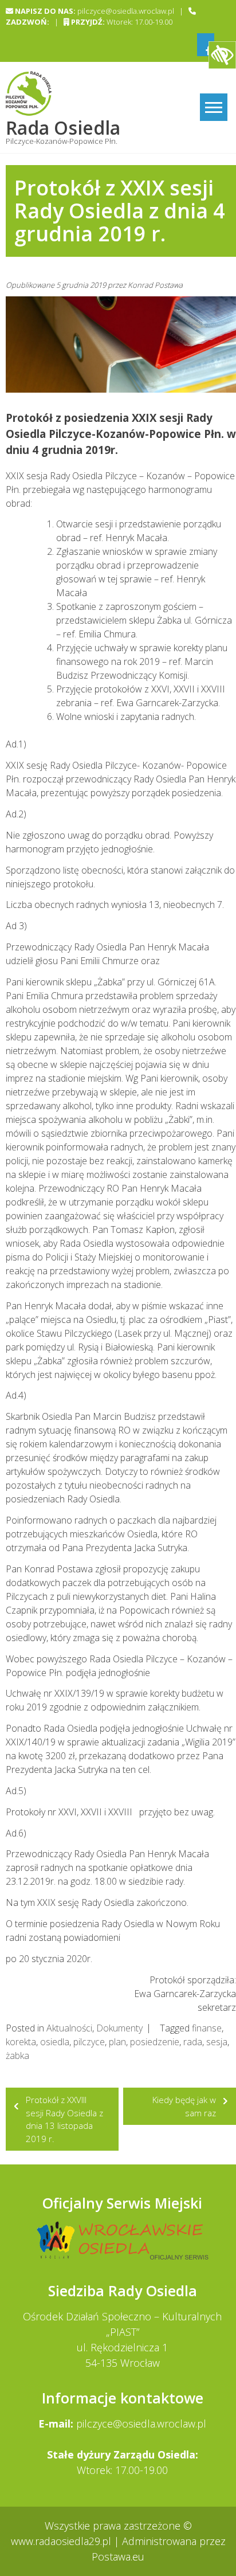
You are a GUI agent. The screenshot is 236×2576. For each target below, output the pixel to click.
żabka (17, 2056)
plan (117, 2042)
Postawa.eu (118, 2557)
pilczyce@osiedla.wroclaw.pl (141, 2424)
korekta (21, 2042)
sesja (217, 2042)
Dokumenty (119, 2028)
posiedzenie (155, 2042)
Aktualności (69, 2028)
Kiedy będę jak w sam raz (184, 2106)
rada (193, 2042)
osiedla (55, 2042)
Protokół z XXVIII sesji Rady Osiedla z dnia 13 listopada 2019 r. (64, 2119)
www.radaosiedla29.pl (62, 2541)
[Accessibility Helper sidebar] (222, 55)
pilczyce (89, 2042)
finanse (207, 2028)
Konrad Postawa (155, 285)
